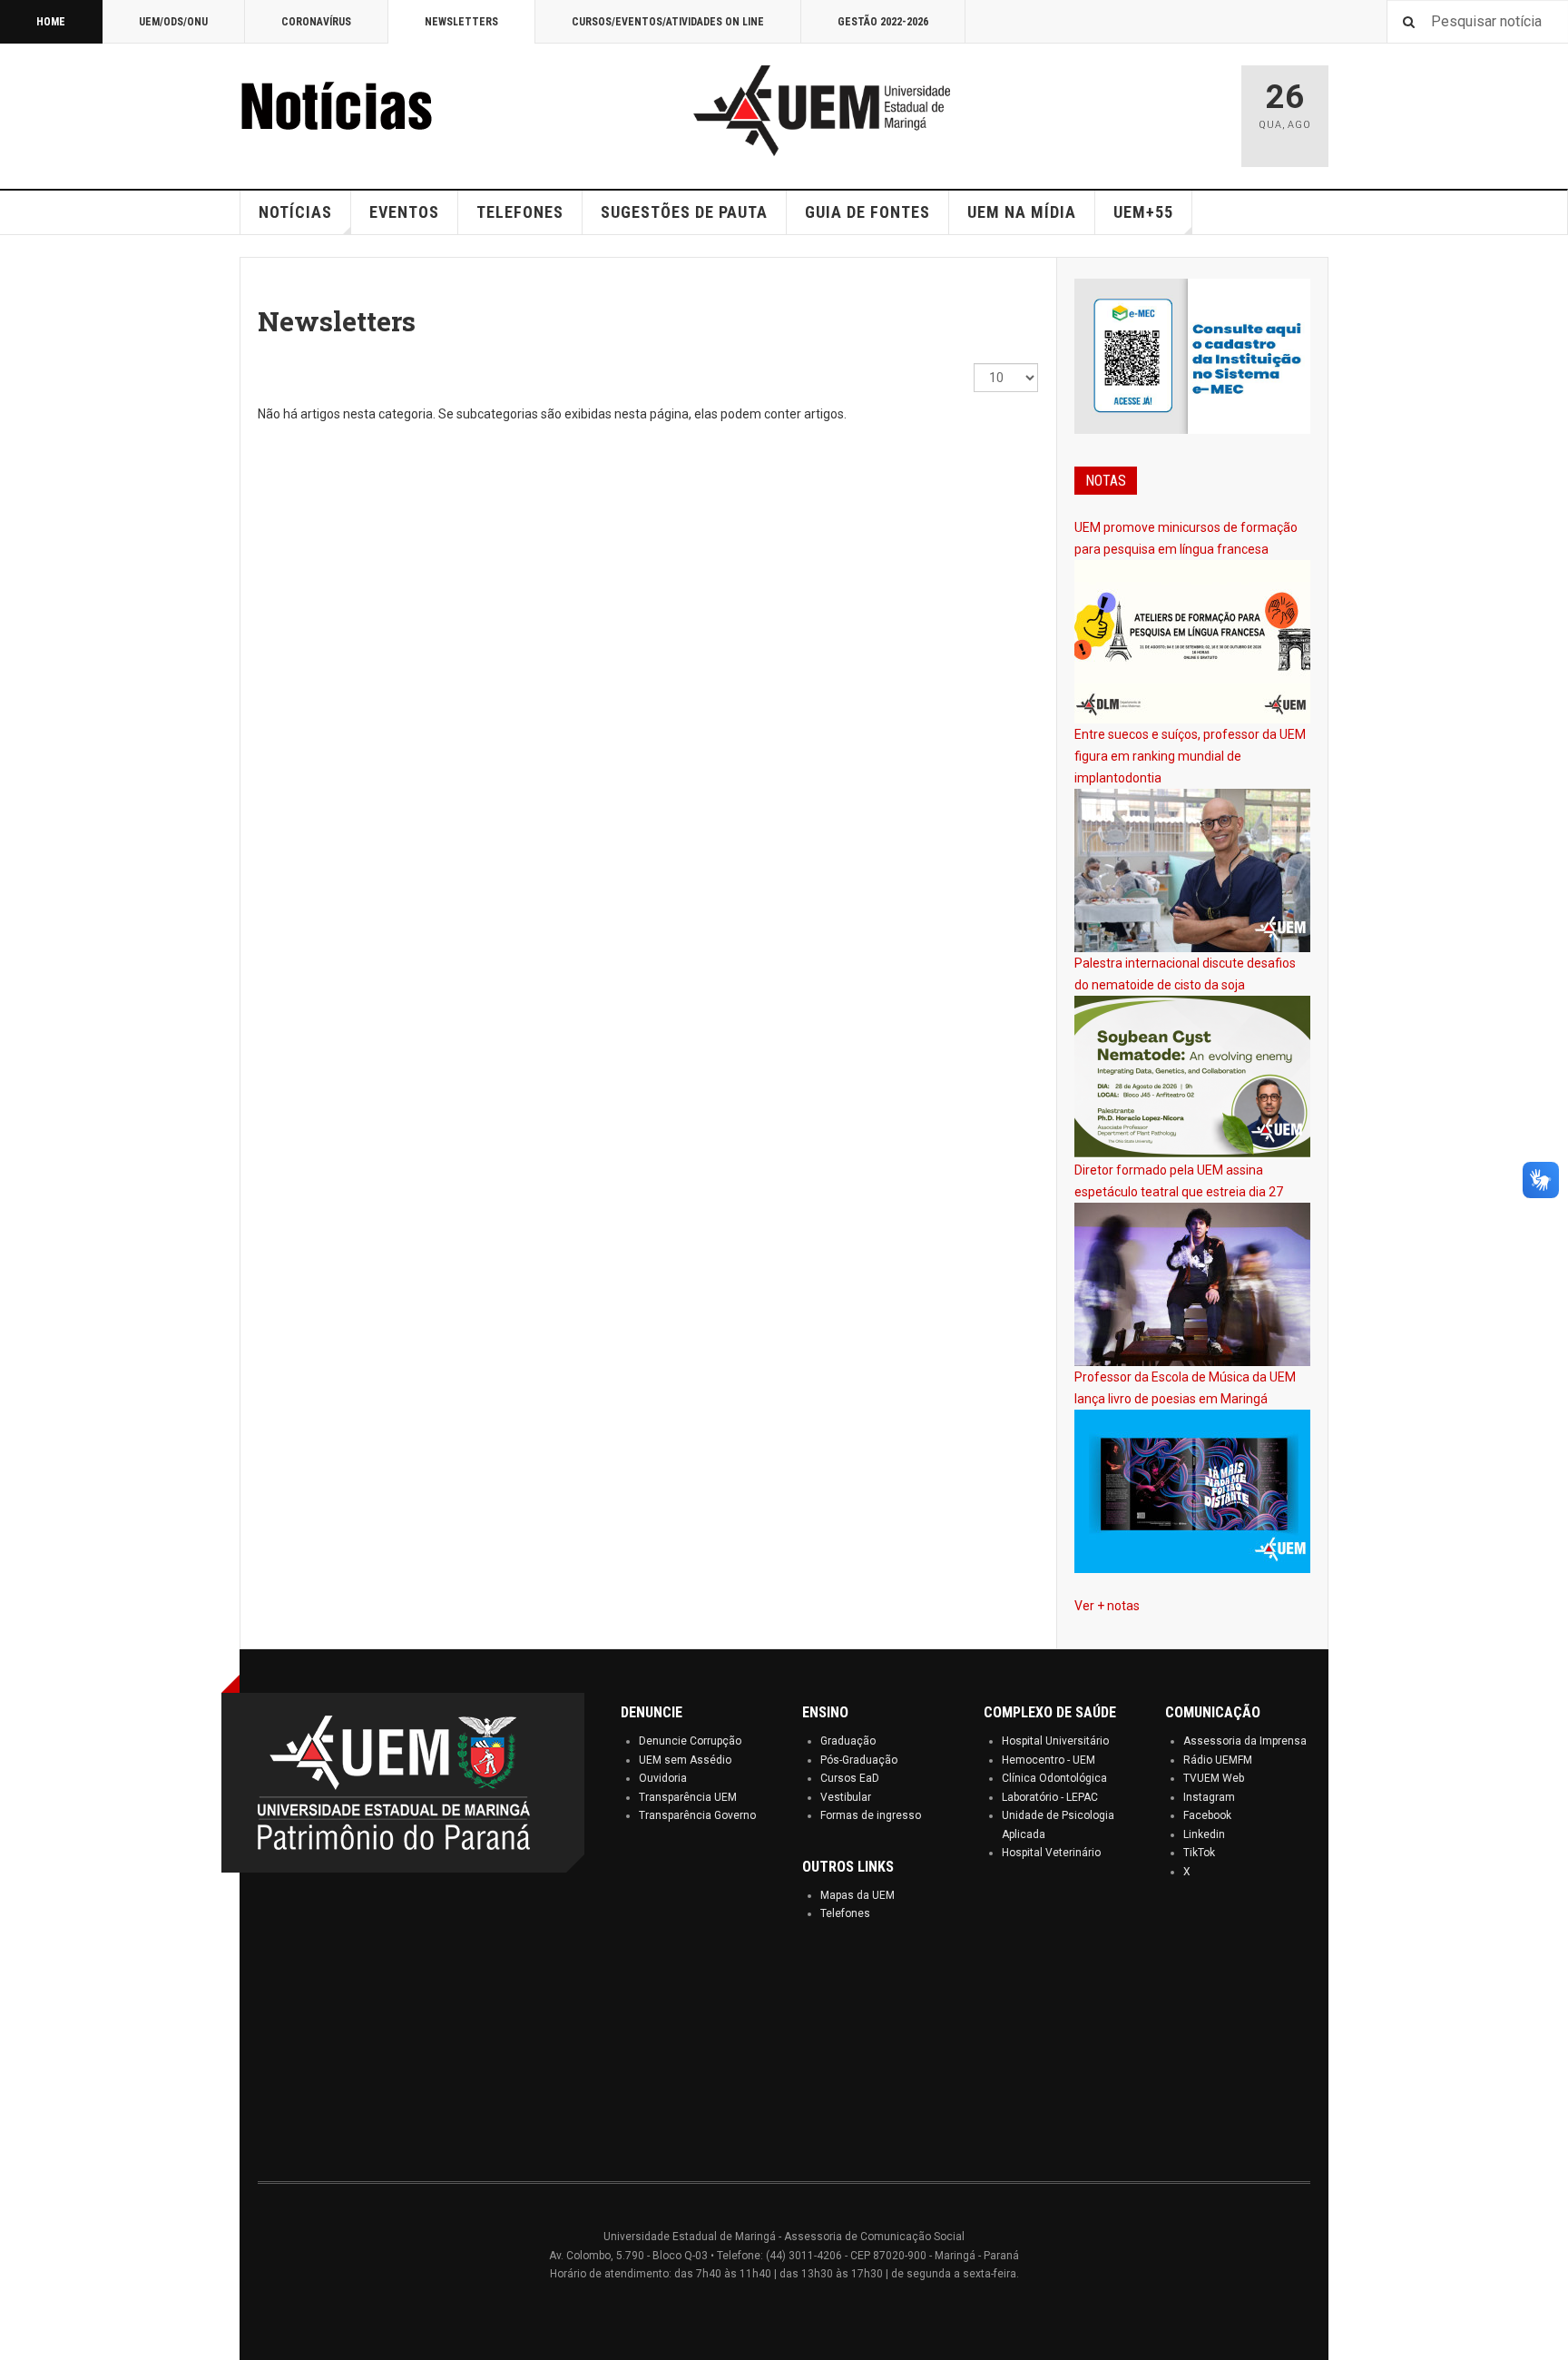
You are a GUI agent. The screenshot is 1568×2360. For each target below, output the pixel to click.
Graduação (848, 1741)
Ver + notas (1107, 1606)
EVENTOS (404, 212)
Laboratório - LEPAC (1050, 1797)
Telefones (845, 1913)
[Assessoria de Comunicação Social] (376, 111)
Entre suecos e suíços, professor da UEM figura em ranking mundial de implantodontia (1190, 756)
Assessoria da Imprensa (1245, 1741)
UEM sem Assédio (685, 1760)
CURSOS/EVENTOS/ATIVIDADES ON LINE (668, 22)
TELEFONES (520, 212)
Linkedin (1204, 1834)
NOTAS (1106, 481)
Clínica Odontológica (1054, 1778)
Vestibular (846, 1797)
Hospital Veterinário (1051, 1853)
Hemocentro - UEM (1049, 1760)
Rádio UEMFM (1218, 1760)
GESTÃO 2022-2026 (883, 22)
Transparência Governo (697, 1815)
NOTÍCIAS (295, 212)
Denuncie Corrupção (690, 1741)
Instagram (1209, 1797)
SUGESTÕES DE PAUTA (684, 212)
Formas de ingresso (871, 1815)
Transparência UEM (688, 1797)
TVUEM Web (1214, 1778)
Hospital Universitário (1055, 1741)
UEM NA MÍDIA (1022, 212)
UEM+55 (1143, 212)
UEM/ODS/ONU (173, 22)
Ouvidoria (663, 1778)
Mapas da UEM (857, 1895)
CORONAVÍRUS (316, 22)
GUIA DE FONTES (867, 212)
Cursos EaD (850, 1778)
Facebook (1207, 1815)
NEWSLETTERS (461, 22)
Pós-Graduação (859, 1760)
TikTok (1199, 1853)
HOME (51, 22)
